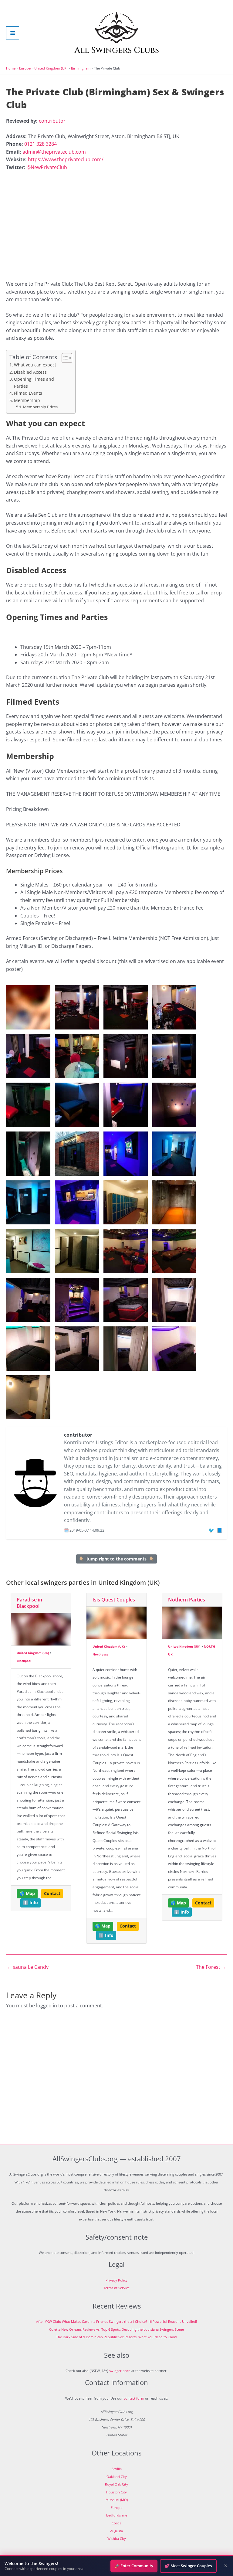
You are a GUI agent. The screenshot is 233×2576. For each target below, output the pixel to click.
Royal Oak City (116, 2484)
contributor (52, 121)
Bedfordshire (117, 2515)
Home (11, 68)
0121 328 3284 (41, 144)
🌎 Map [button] (27, 1894)
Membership (27, 400)
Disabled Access (30, 372)
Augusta (116, 2531)
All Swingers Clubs (117, 50)
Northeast (100, 1654)
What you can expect (35, 365)
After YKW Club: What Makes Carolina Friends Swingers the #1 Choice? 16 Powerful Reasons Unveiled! (116, 2321)
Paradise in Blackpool (29, 1603)
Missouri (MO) (117, 2500)
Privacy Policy (116, 2280)
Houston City (116, 2492)
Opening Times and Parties (34, 382)
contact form (134, 2398)
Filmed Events (28, 393)
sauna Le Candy (28, 1967)
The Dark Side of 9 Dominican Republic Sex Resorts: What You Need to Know (116, 2337)
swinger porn (120, 2371)
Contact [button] (52, 1894)
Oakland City (117, 2477)
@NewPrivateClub (47, 167)
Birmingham (81, 68)
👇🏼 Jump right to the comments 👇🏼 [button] (116, 1559)
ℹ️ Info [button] (30, 1903)
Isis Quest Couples (114, 1600)
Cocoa (116, 2523)
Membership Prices (40, 407)
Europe (25, 68)
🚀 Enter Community (134, 2566)
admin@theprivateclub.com (54, 152)
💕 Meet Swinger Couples (188, 2566)
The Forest (211, 1967)
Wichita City (117, 2539)
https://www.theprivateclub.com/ (66, 159)
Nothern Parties (187, 1600)
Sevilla (117, 2469)
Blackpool (24, 1661)
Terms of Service (116, 2288)
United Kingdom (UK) (51, 68)
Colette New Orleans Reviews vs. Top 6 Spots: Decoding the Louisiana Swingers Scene (116, 2329)
